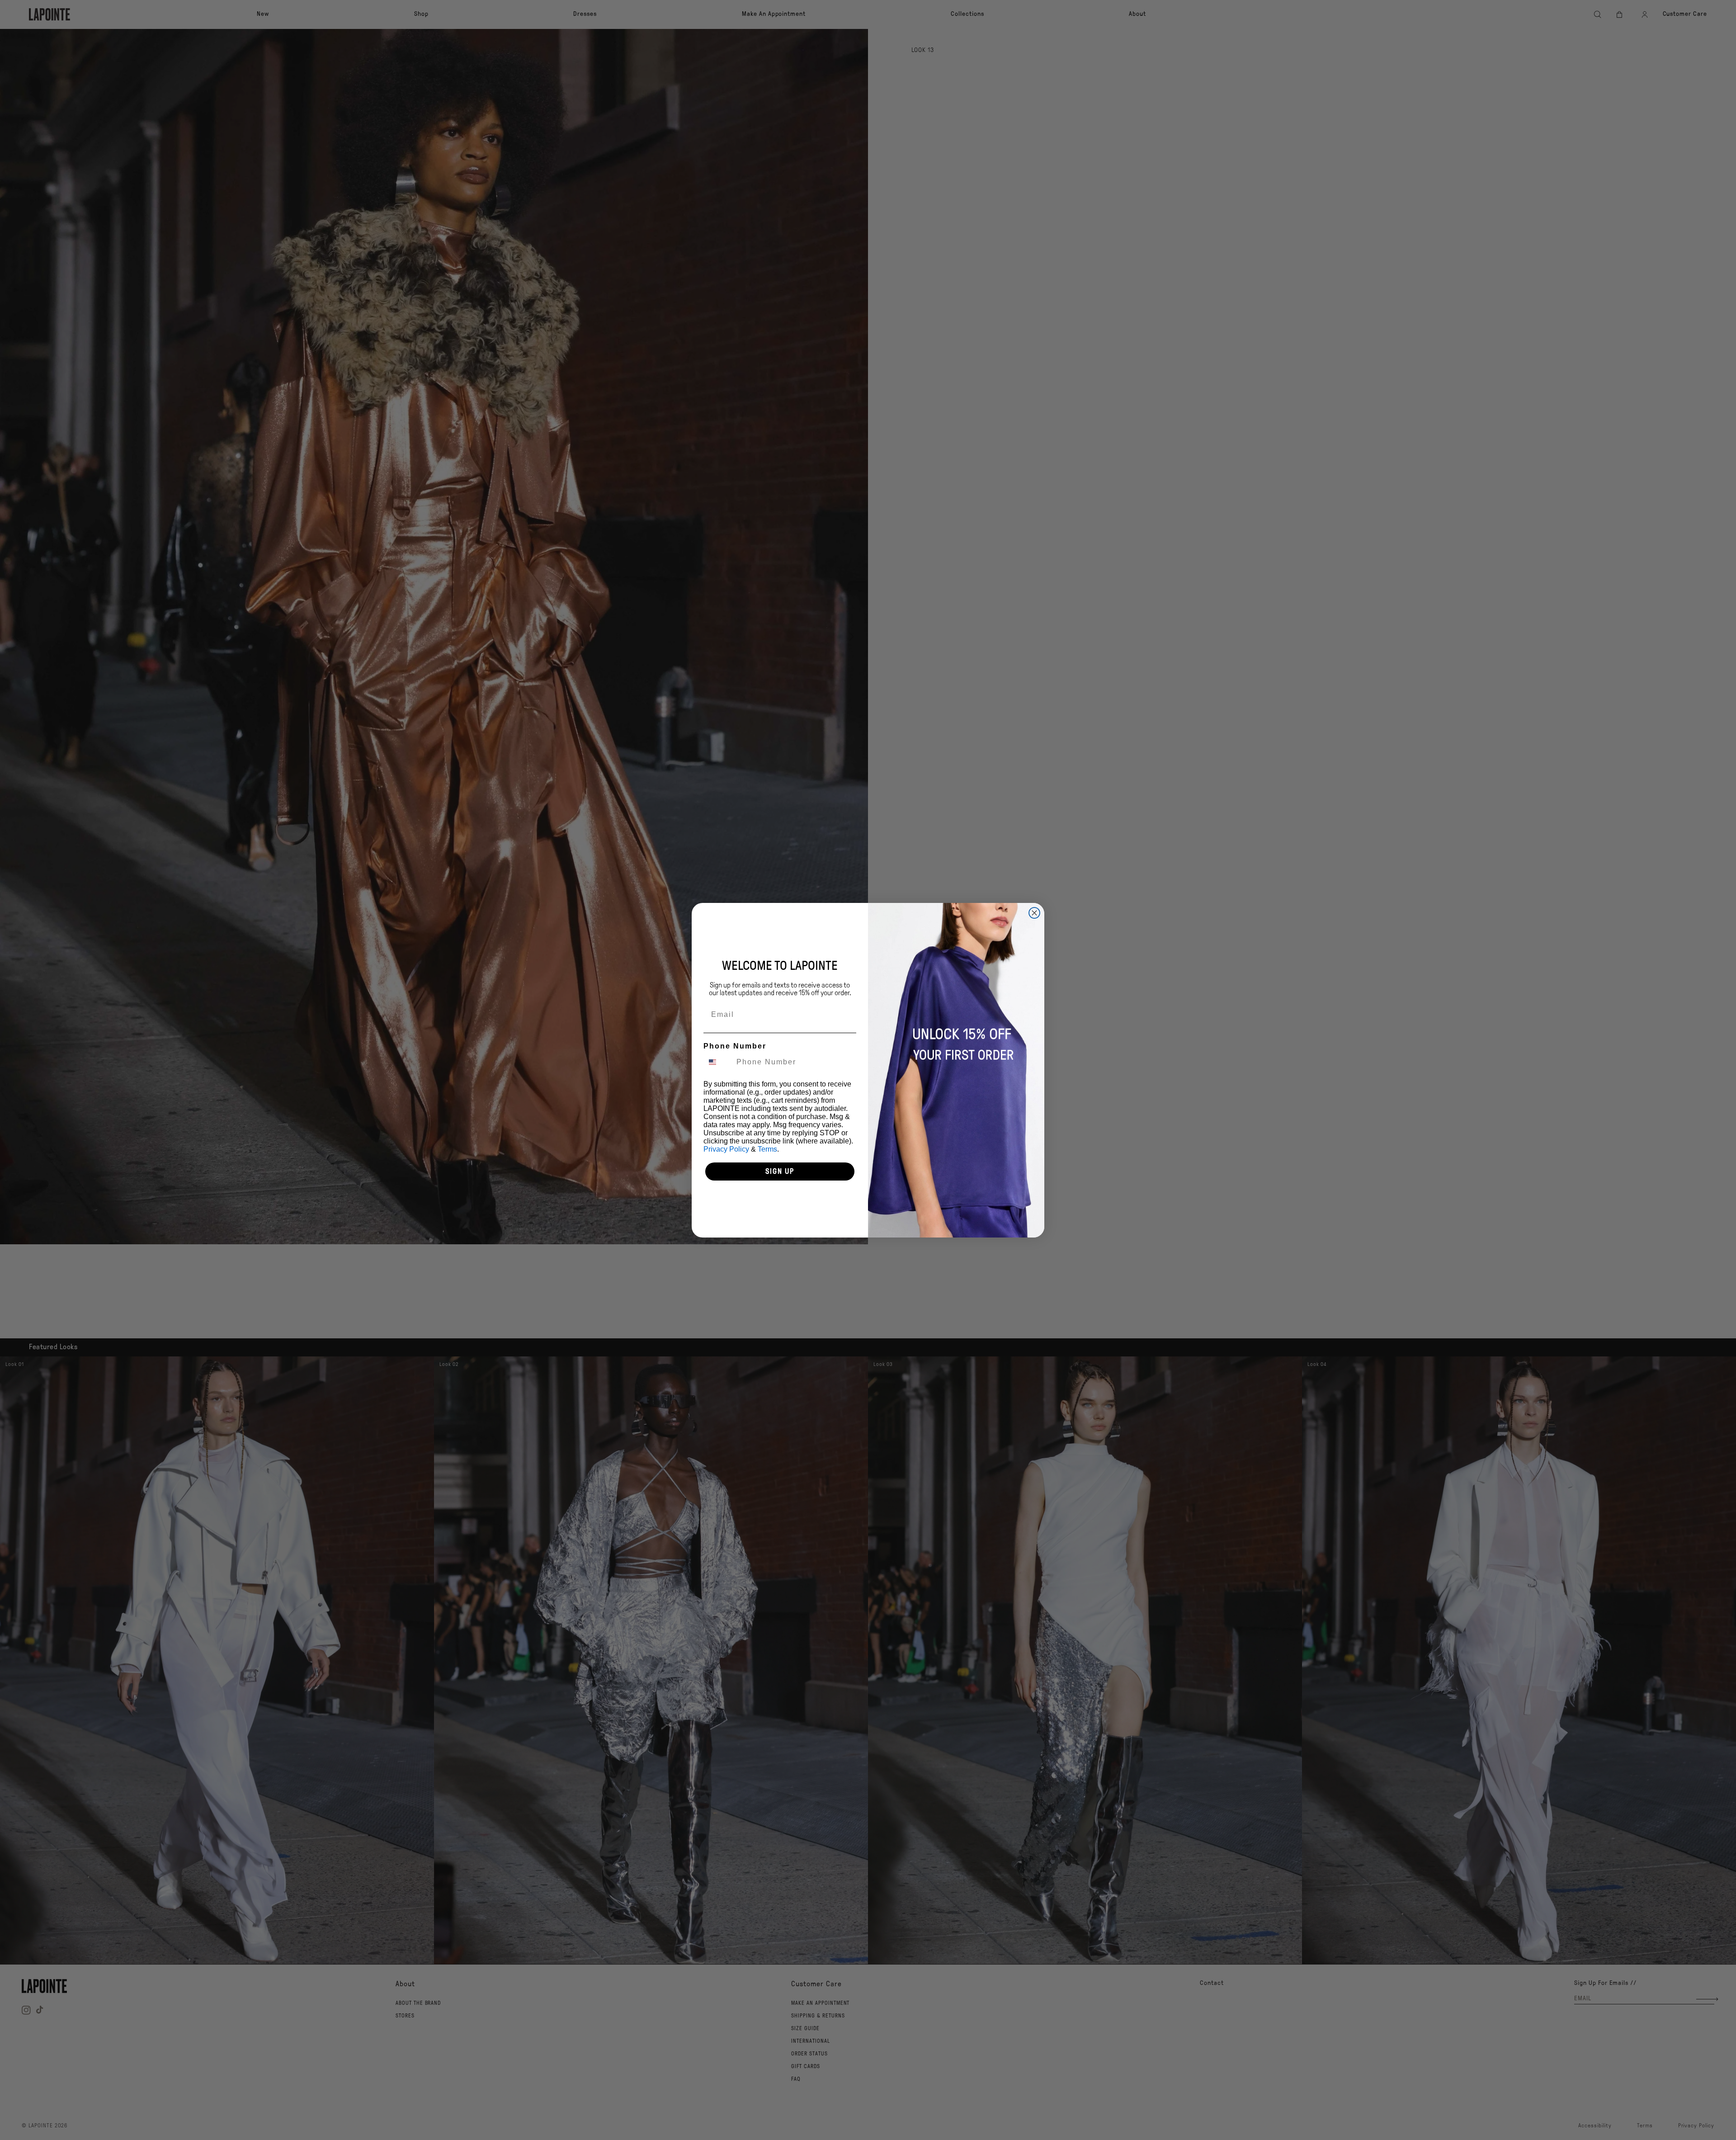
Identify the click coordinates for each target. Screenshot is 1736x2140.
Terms (767, 1149)
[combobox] (718, 1062)
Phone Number (735, 1046)
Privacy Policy (726, 1149)
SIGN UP (780, 1171)
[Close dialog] (1034, 913)
